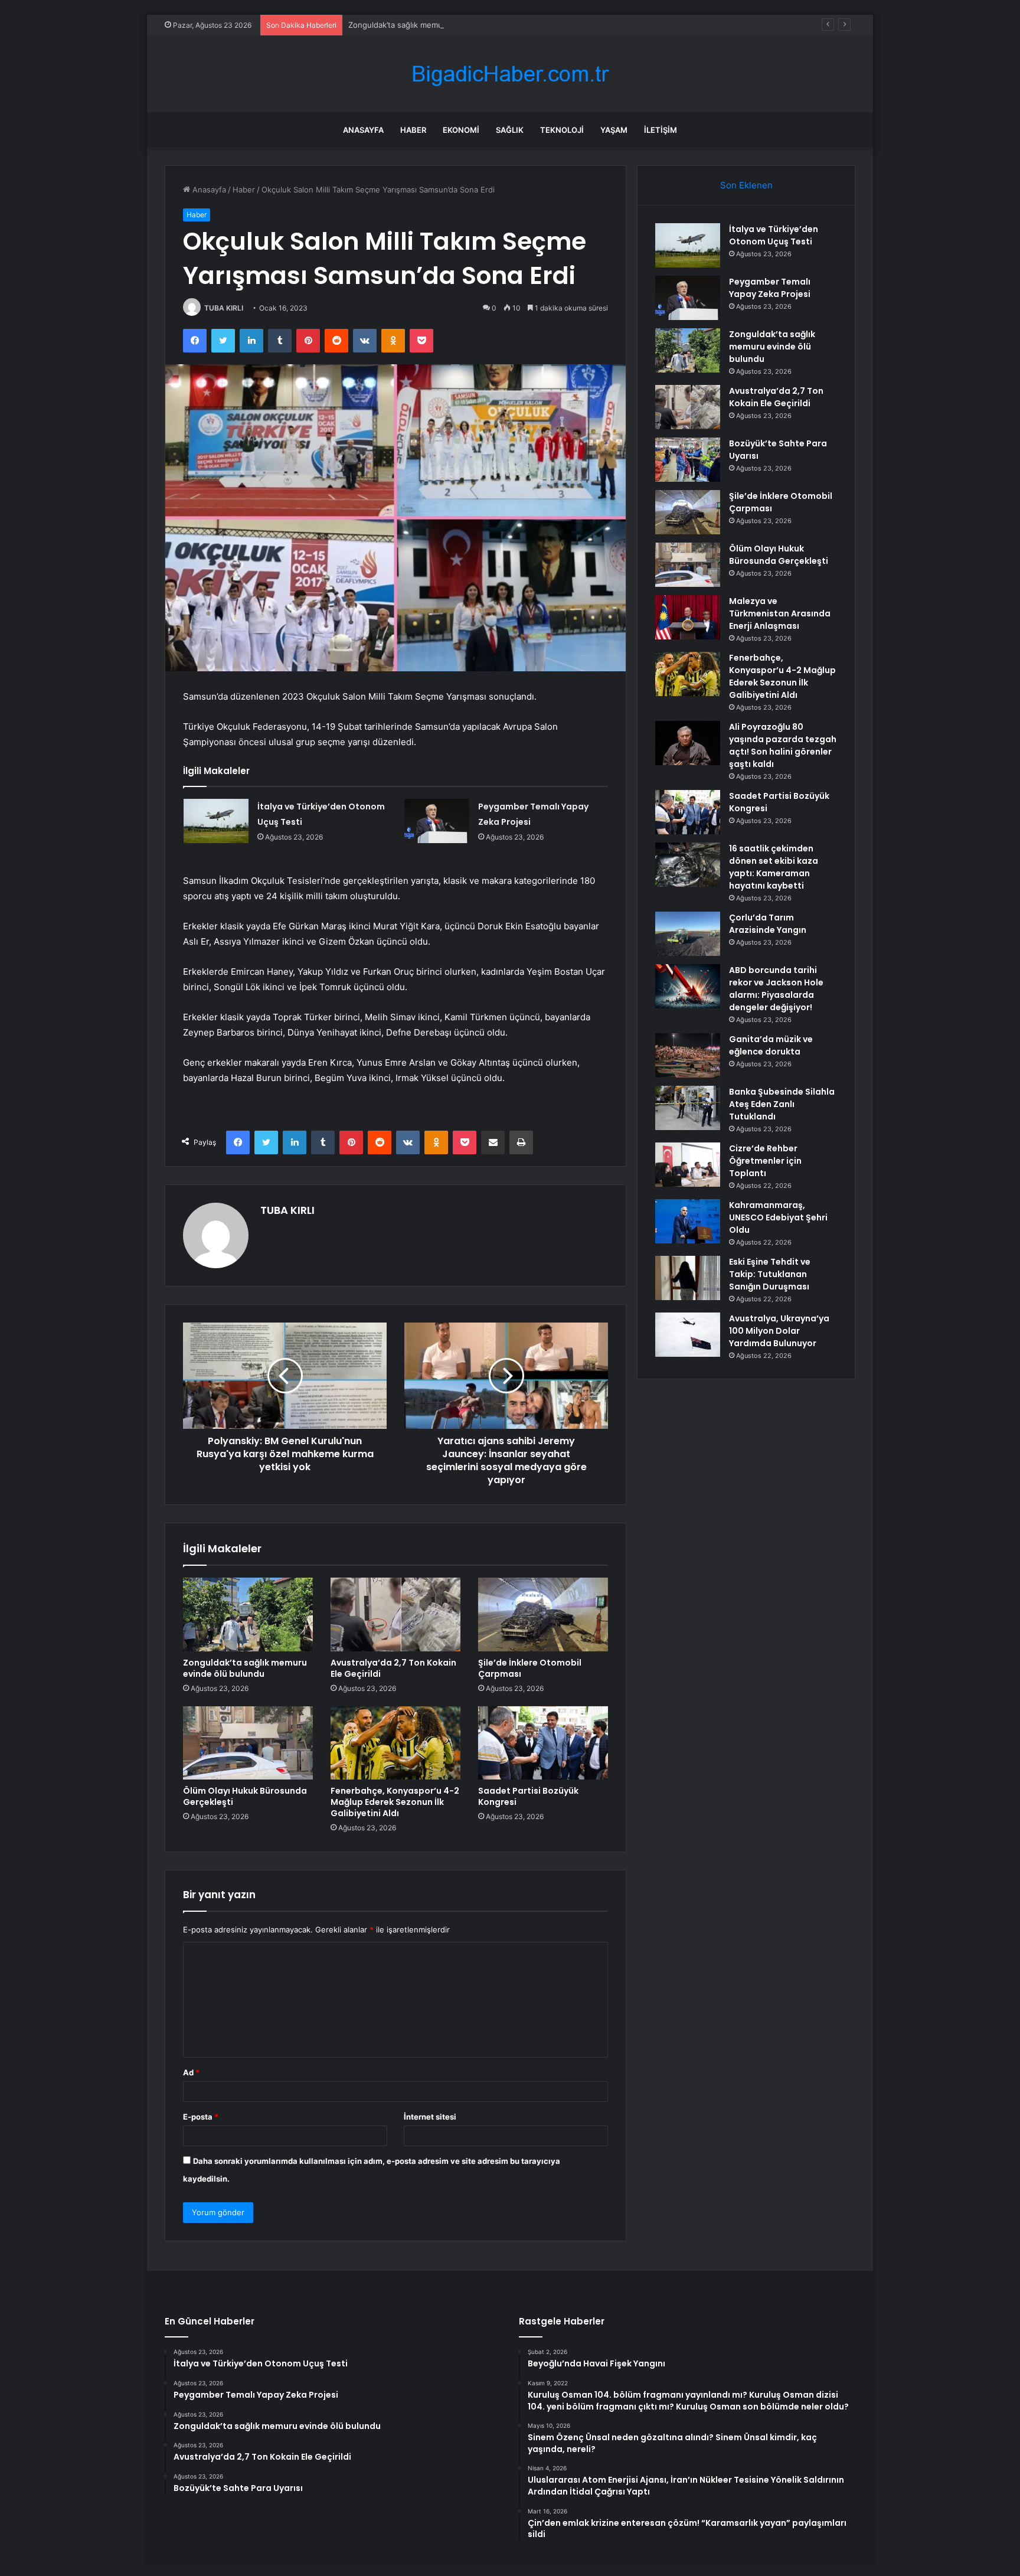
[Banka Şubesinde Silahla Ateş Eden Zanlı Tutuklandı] (688, 1108)
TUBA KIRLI (224, 308)
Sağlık (510, 130)
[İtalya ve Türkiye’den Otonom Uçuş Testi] (216, 821)
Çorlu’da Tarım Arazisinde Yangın (768, 924)
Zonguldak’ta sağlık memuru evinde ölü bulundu (436, 25)
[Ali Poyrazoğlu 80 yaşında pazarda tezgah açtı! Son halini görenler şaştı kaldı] (688, 743)
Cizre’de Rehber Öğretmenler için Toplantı (765, 1161)
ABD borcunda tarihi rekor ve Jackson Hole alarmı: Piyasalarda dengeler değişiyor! (776, 989)
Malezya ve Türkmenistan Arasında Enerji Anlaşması (780, 613)
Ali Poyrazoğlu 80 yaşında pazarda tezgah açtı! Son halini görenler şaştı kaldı (783, 745)
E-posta (201, 2117)
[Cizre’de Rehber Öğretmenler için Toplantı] (688, 1165)
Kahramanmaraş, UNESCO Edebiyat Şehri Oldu (778, 1217)
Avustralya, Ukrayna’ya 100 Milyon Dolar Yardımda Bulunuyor (779, 1331)
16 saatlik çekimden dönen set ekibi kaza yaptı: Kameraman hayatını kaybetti (774, 867)
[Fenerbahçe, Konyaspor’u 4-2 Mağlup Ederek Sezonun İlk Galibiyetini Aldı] (395, 1743)
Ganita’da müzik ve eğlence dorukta (771, 1045)
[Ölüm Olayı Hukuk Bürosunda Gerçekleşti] (248, 1743)
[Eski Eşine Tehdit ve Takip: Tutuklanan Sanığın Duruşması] (688, 1278)
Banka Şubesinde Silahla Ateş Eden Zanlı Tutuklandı (782, 1104)
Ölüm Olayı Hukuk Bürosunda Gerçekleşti (245, 1796)
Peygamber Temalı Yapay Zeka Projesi (770, 288)
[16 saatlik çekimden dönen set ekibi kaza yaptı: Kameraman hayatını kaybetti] (688, 865)
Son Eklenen (746, 185)
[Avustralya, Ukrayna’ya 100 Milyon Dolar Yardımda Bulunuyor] (688, 1335)
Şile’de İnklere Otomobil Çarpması (530, 1668)
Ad (191, 2072)
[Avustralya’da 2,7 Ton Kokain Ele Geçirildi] (395, 1614)
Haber (413, 130)
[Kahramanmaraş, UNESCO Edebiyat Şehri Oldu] (688, 1221)
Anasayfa (363, 130)
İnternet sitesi (430, 2117)
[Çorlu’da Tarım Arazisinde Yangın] (688, 934)
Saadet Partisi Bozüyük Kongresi (528, 1796)
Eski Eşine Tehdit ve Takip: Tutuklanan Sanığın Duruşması (770, 1274)
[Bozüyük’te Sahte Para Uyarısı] (688, 460)
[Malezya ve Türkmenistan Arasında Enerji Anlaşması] (688, 617)
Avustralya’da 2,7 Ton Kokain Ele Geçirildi (393, 1668)
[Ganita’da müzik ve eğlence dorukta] (688, 1055)
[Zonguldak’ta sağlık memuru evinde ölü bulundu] (248, 1614)
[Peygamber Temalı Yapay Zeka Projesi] (437, 821)
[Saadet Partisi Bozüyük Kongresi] (543, 1743)
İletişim (661, 130)
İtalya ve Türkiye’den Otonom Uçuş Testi (774, 235)
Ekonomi (461, 130)
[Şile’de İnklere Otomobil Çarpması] (543, 1614)
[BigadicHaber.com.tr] (510, 74)
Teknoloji (562, 130)
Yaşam (614, 130)
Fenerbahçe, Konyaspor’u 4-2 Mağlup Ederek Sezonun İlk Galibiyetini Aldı (395, 1802)
